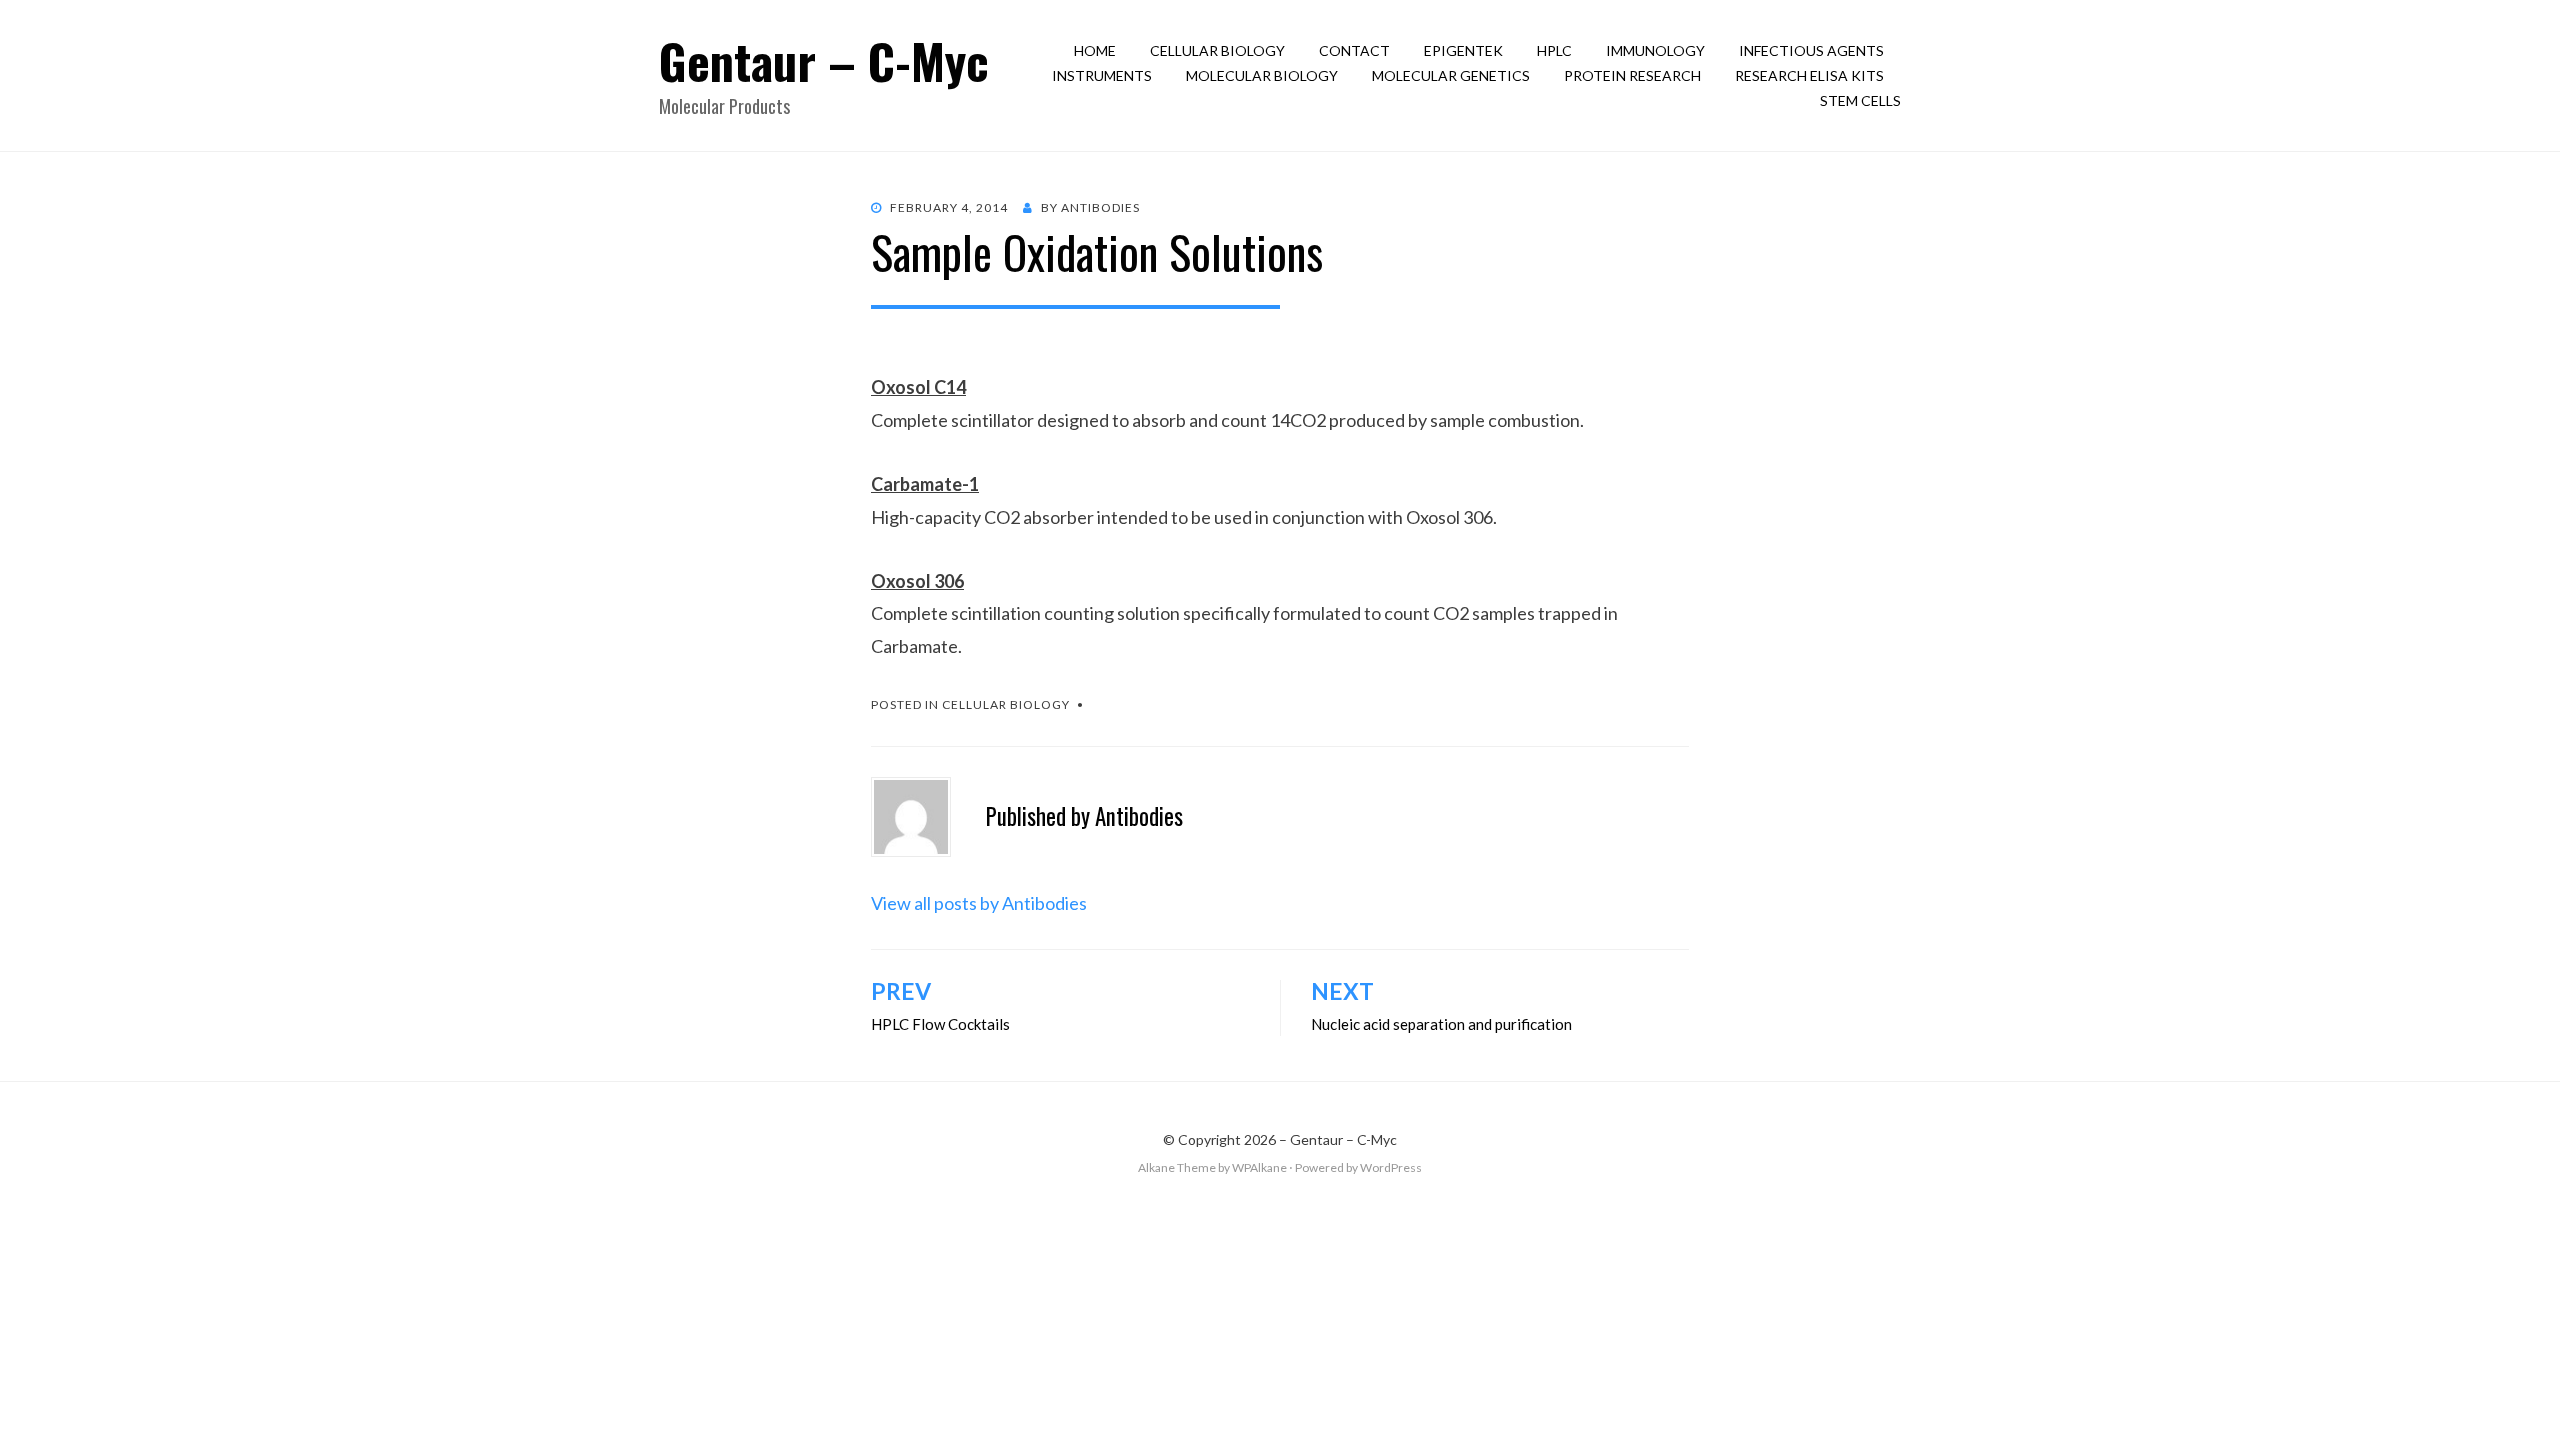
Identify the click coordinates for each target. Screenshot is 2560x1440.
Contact (1354, 50)
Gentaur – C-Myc (824, 60)
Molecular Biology (1262, 75)
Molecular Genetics (1451, 75)
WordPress (1391, 1167)
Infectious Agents (1811, 50)
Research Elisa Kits (1809, 75)
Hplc (1554, 50)
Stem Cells (1860, 100)
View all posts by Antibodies (979, 903)
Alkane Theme (1177, 1167)
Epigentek (1463, 50)
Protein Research (1632, 75)
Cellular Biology (1217, 50)
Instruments (1102, 75)
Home (1095, 50)
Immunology (1655, 50)
